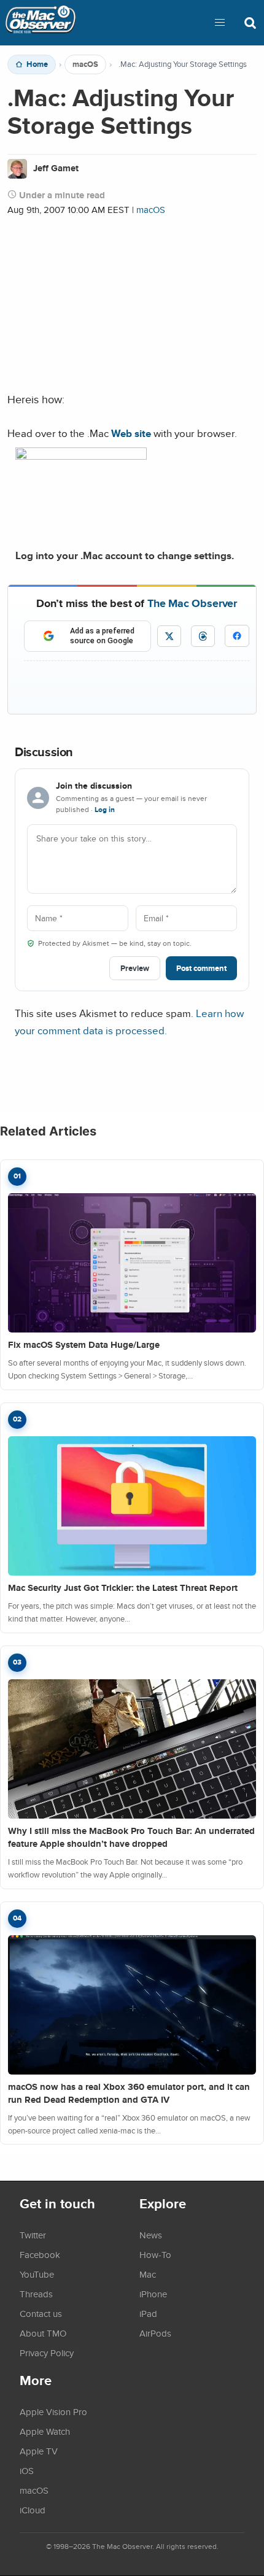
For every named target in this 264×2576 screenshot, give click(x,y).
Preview (135, 968)
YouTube (37, 2274)
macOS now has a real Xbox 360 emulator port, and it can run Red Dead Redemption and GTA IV (129, 2093)
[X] (169, 636)
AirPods (155, 2333)
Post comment (201, 968)
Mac (148, 2274)
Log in (105, 810)
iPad (148, 2313)
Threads (36, 2294)
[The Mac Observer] (41, 23)
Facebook (40, 2254)
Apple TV (39, 2451)
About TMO (43, 2333)
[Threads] (203, 636)
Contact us (41, 2313)
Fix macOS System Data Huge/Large (84, 1345)
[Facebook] (237, 636)
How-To (155, 2254)
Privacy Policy (47, 2353)
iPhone (153, 2294)
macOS (85, 64)
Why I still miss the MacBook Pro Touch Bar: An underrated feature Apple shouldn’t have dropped (131, 1837)
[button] (220, 23)
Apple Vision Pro (53, 2412)
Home (37, 64)
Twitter (33, 2235)
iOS (27, 2470)
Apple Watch (45, 2431)
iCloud (33, 2510)
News (151, 2235)
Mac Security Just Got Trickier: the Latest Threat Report (123, 1588)
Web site (131, 433)
